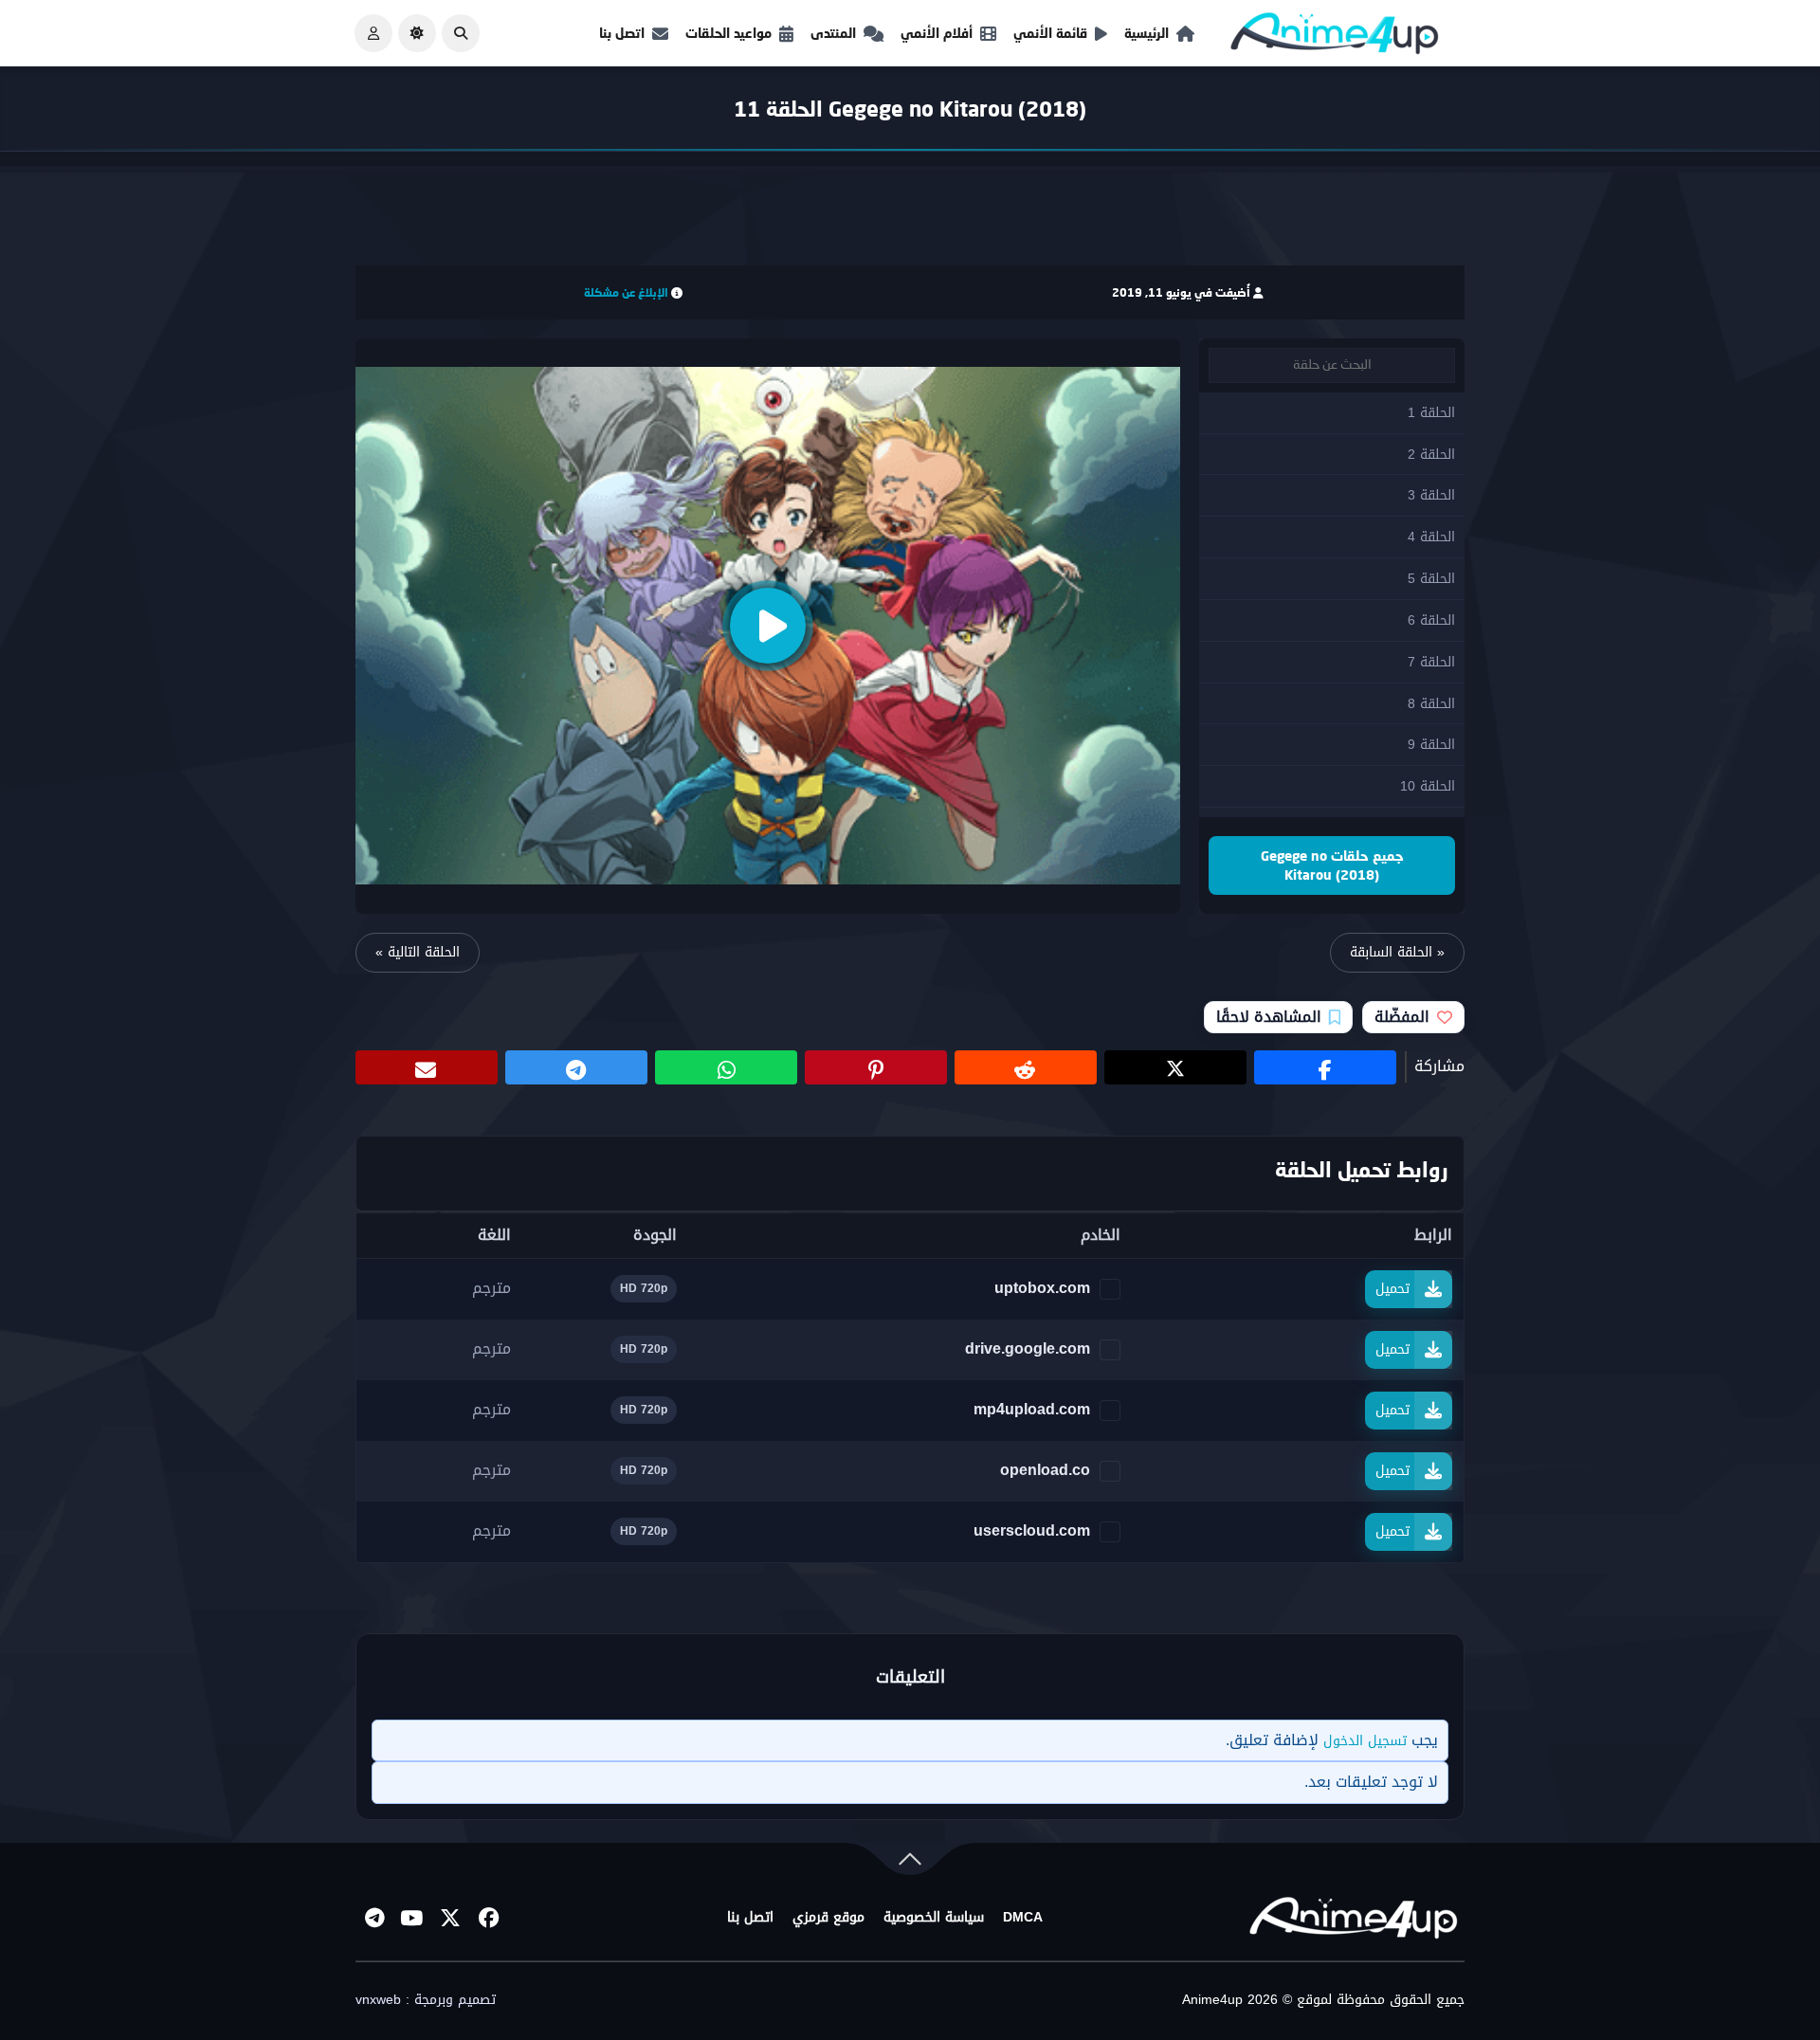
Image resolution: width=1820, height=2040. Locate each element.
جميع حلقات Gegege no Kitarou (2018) (1332, 865)
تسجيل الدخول (1365, 1741)
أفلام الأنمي (937, 33)
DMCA (1023, 1918)
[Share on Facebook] (1325, 1067)
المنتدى (833, 33)
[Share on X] (1175, 1067)
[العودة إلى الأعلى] (910, 1863)
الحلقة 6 (1431, 620)
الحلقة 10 (1428, 786)
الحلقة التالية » (418, 952)
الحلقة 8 (1431, 704)
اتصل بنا (622, 33)
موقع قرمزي (828, 1918)
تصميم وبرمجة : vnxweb (426, 2000)
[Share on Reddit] (1026, 1067)
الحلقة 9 (1431, 745)
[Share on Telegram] (576, 1067)
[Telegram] (374, 1918)
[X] (450, 1918)
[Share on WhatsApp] (726, 1067)
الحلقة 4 (1431, 537)
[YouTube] (412, 1918)
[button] (461, 33)
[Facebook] (488, 1918)
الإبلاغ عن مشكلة (626, 292)
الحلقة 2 (1431, 455)
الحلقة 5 (1431, 579)
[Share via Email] (427, 1067)
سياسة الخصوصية (934, 1918)
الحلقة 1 (1431, 413)
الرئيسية (1147, 33)
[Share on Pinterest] (876, 1067)
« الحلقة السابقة (1397, 952)
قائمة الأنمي (1050, 33)
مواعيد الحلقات (728, 33)
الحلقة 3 (1431, 495)
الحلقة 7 (1431, 662)
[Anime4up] (1335, 37)
